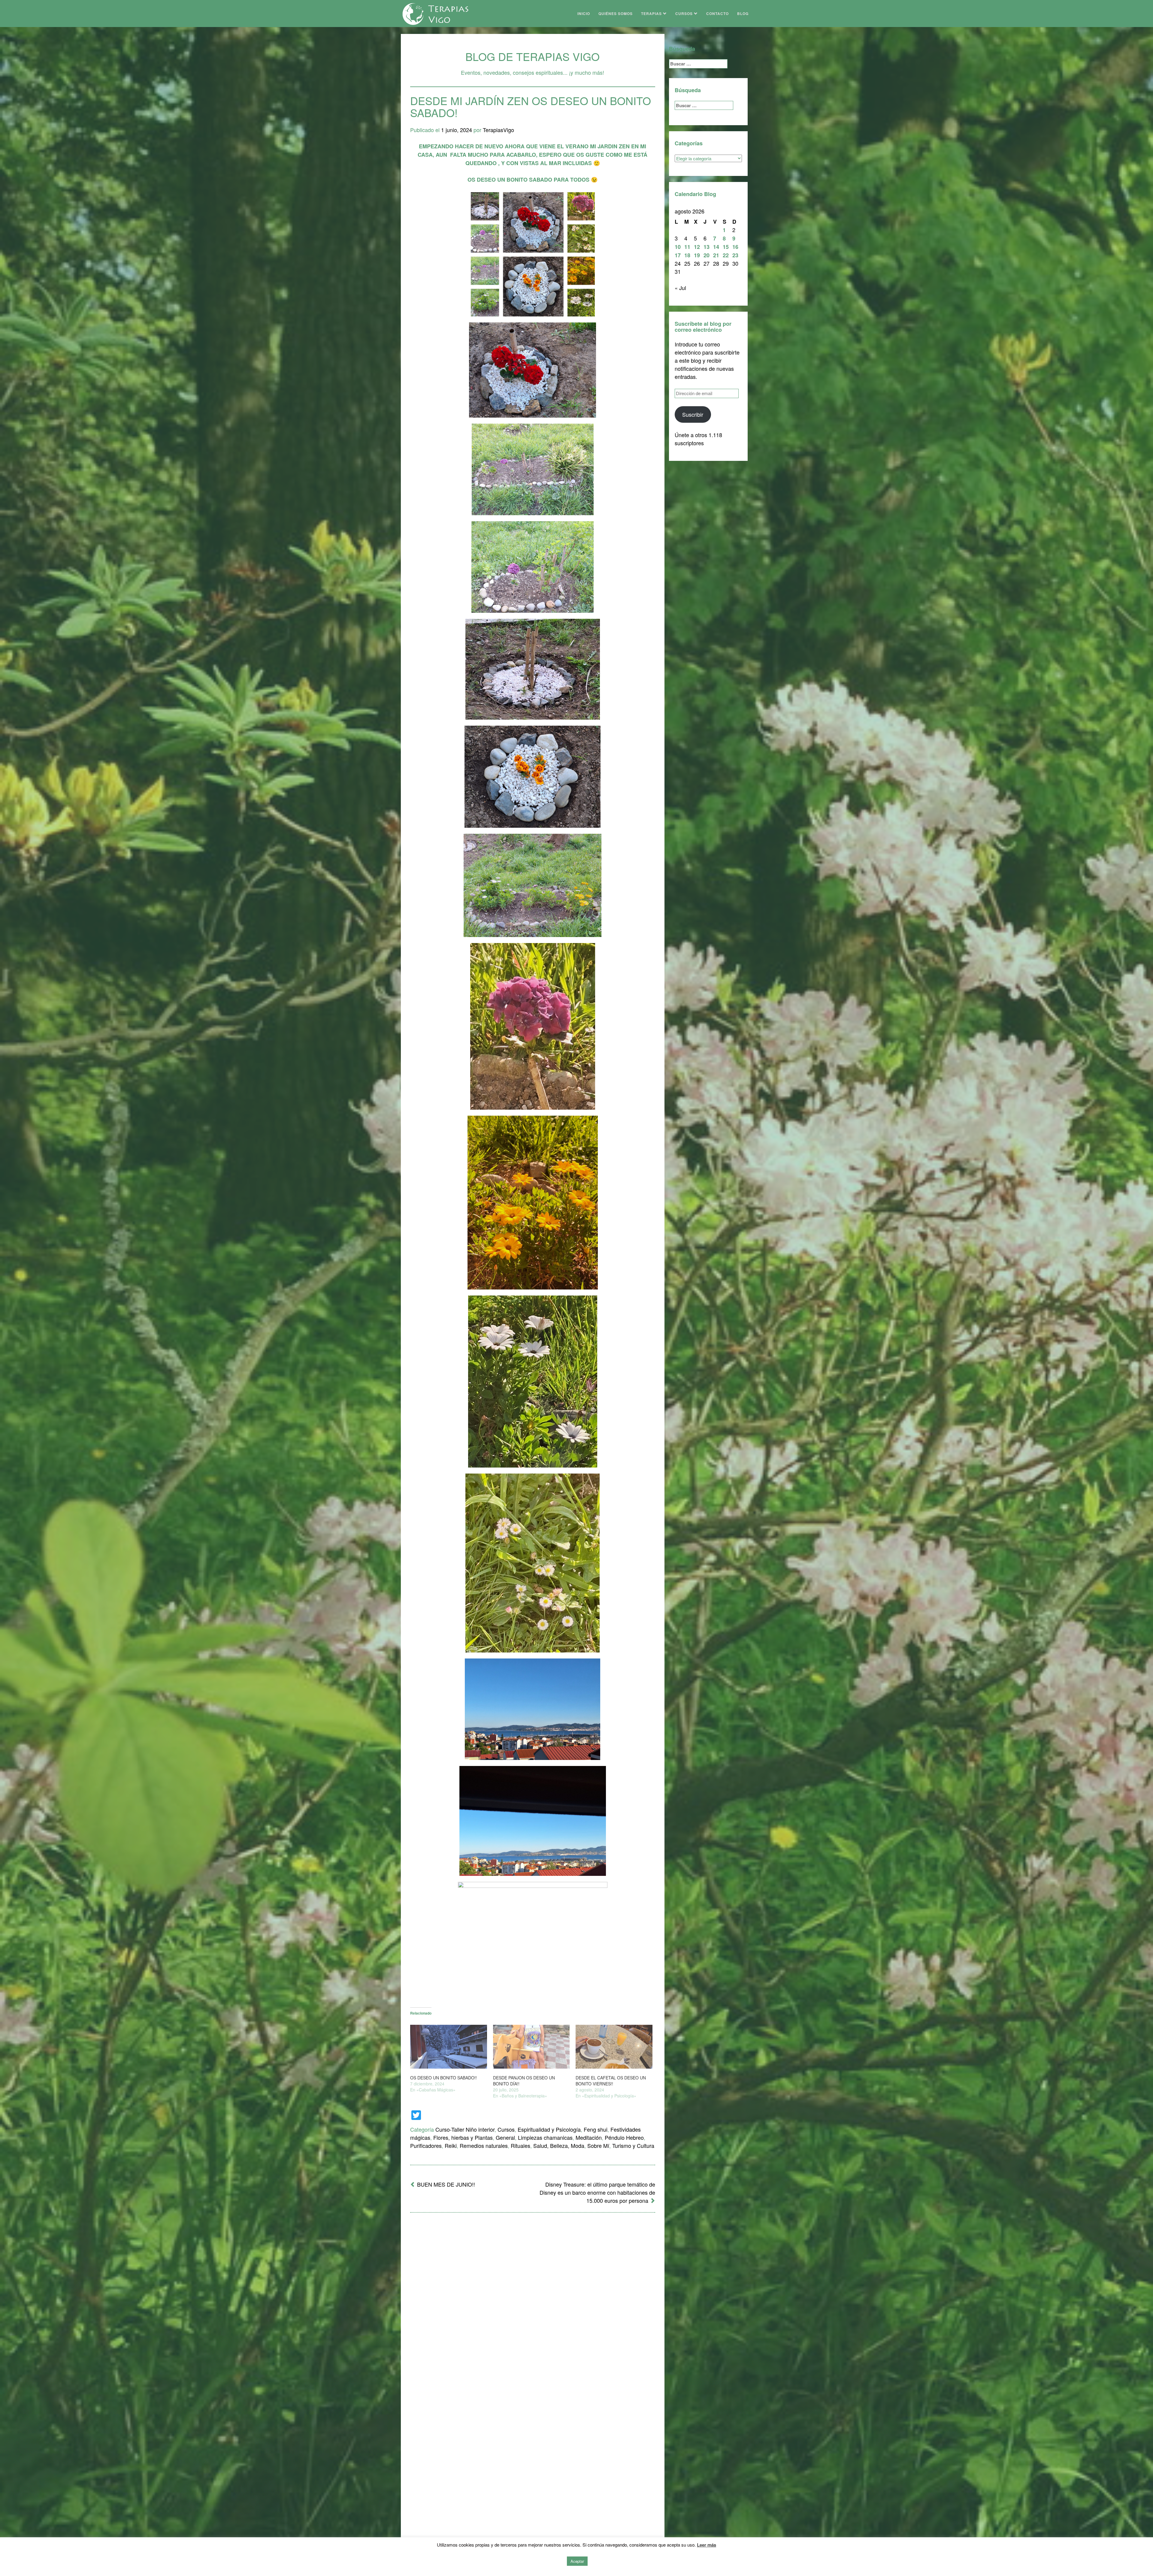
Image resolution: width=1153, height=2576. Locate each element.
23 (735, 255)
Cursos (506, 2129)
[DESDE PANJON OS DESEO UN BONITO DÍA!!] (531, 2047)
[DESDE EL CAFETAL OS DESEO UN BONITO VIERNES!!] (614, 2047)
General (505, 2137)
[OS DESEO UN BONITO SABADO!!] (449, 2047)
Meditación (589, 2137)
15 (726, 247)
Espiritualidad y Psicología (549, 2129)
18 (687, 255)
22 (726, 255)
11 (687, 247)
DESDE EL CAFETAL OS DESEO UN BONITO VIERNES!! (611, 2081)
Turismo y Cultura (633, 2145)
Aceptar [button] (577, 2561)
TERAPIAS (652, 14)
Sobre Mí (598, 2145)
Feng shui (596, 2129)
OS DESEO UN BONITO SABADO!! (443, 2078)
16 (735, 247)
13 (707, 247)
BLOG (743, 14)
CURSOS (685, 14)
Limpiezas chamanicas (545, 2137)
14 (716, 247)
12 (697, 247)
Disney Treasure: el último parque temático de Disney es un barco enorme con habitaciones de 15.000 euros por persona (597, 2192)
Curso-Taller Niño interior (465, 2129)
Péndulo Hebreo (624, 2137)
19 (697, 255)
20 (707, 255)
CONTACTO (717, 14)
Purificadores (426, 2145)
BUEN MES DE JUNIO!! (446, 2184)
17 (678, 255)
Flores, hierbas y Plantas (463, 2137)
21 (716, 255)
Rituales (521, 2145)
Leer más (707, 2545)
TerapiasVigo (498, 130)
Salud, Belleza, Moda (559, 2145)
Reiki (451, 2145)
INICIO (584, 14)
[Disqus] (533, 2296)
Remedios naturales (484, 2145)
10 (678, 247)
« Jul (680, 288)
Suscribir (693, 414)
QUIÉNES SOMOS (616, 14)
